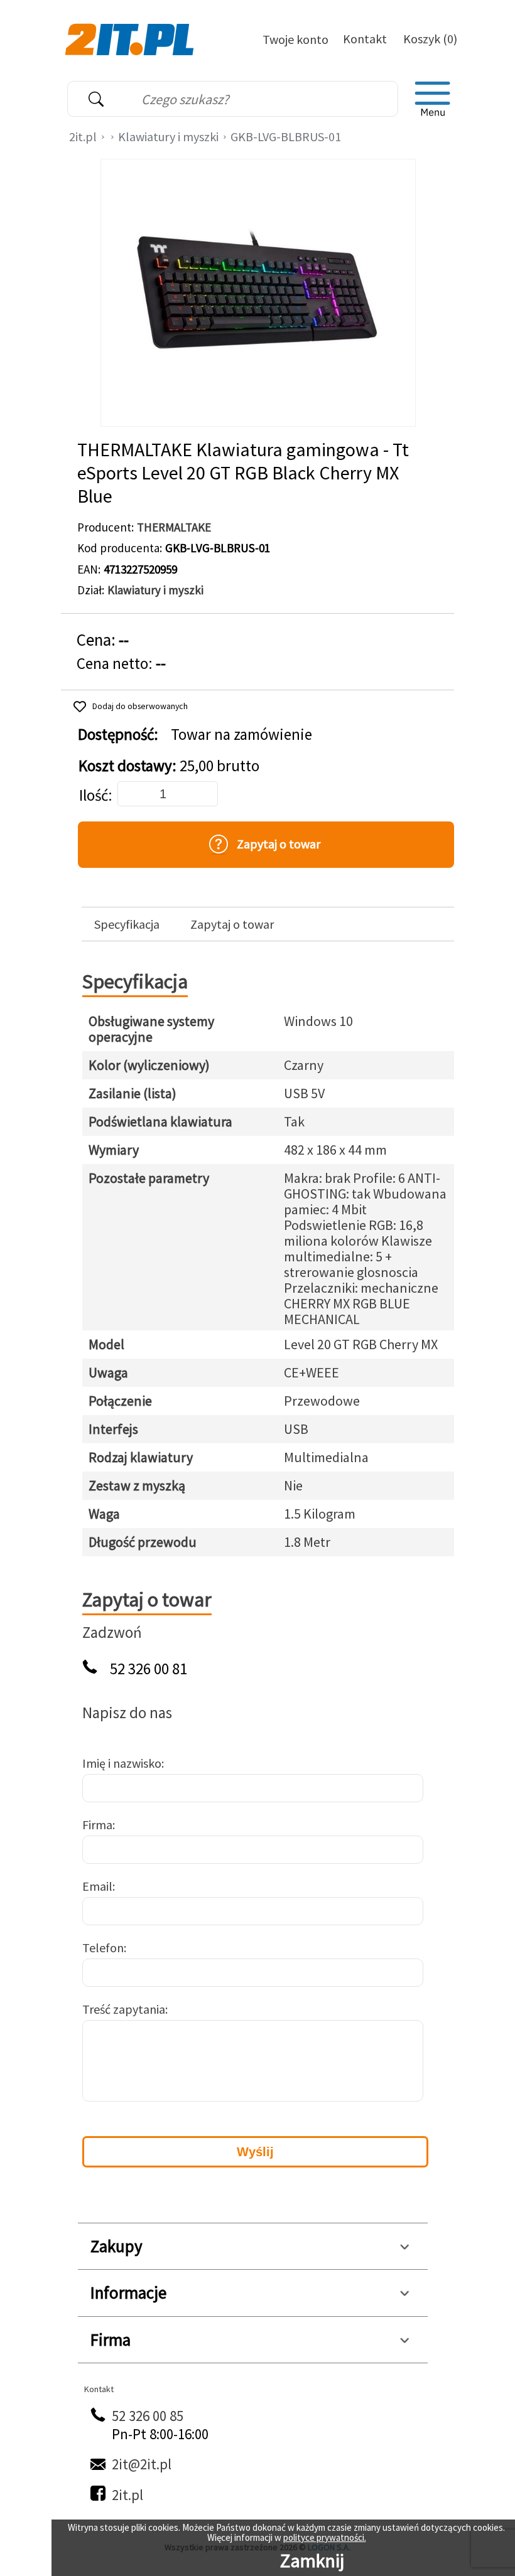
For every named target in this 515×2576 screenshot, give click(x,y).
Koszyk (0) (430, 39)
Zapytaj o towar (232, 924)
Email (97, 1886)
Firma (97, 1825)
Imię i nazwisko (122, 1763)
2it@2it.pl (142, 2464)
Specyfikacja (127, 924)
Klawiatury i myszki (168, 136)
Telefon (103, 1948)
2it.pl (83, 136)
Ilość (94, 795)
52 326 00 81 (149, 1669)
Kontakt (365, 39)
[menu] (433, 99)
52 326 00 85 (148, 2416)
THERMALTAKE (174, 527)
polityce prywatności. (325, 2537)
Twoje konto (295, 39)
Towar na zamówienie (241, 735)
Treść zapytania (124, 2009)
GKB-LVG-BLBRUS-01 (286, 136)
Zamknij (312, 2560)
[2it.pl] (131, 38)
